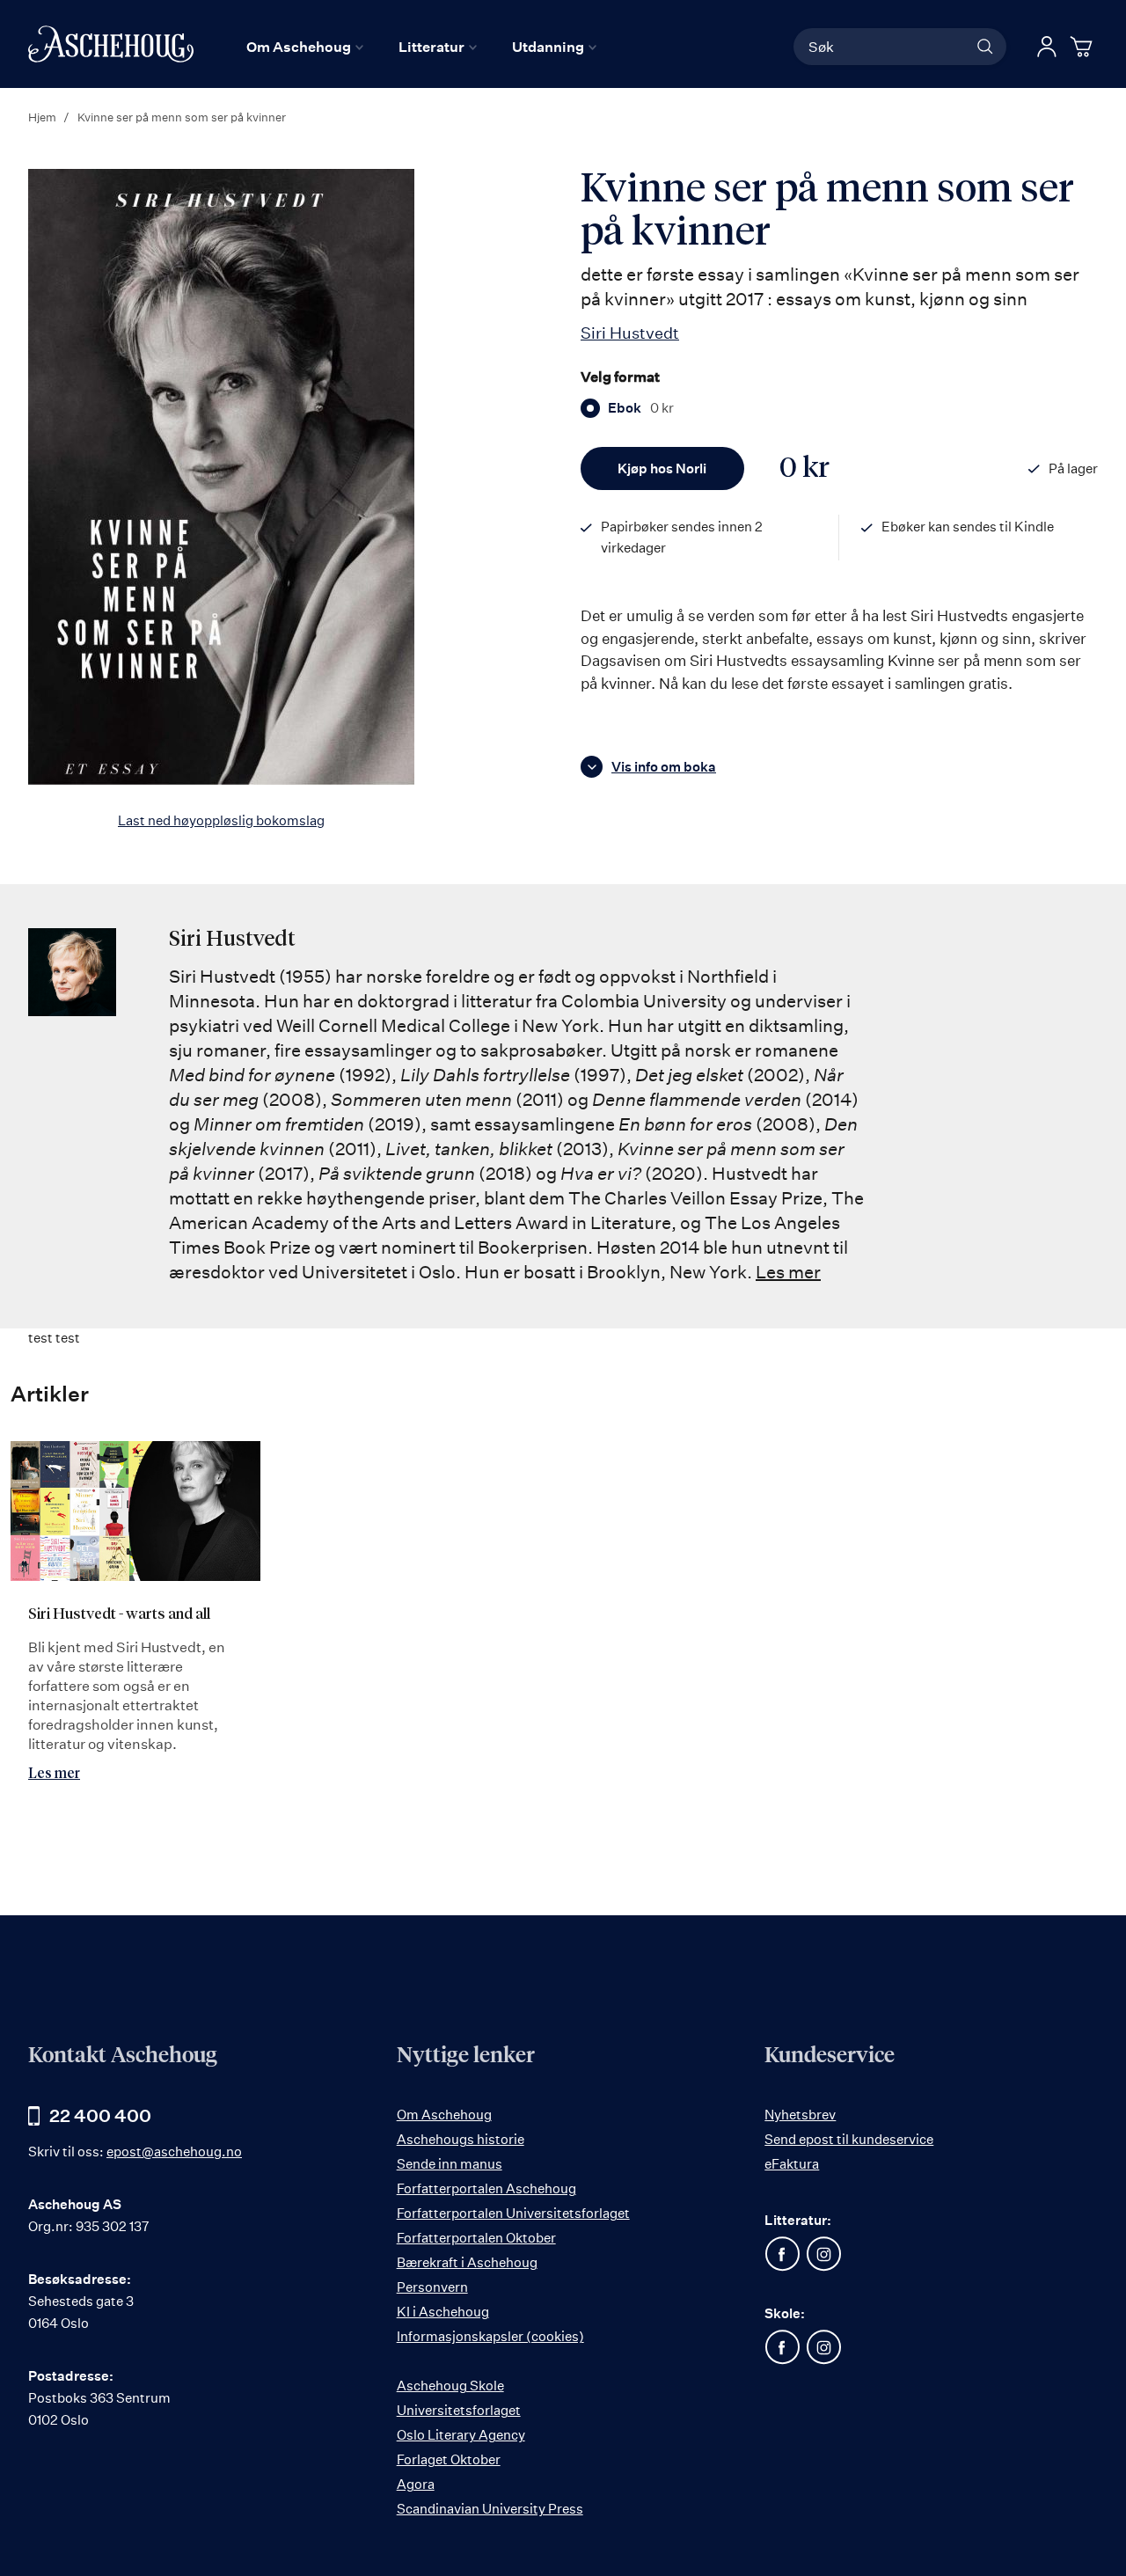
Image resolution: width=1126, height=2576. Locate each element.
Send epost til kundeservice (849, 2139)
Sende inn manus (450, 2164)
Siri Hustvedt (630, 333)
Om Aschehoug (444, 2115)
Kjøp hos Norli (662, 468)
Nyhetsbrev (800, 2115)
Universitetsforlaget (459, 2410)
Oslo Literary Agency (461, 2435)
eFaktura (792, 2164)
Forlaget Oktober (449, 2459)
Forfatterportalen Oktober (476, 2238)
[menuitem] (305, 47)
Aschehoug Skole (450, 2386)
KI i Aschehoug (443, 2312)
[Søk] (985, 47)
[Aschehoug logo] (111, 44)
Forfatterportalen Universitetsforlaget (513, 2213)
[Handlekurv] (1084, 47)
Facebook (782, 2254)
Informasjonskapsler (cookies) (490, 2336)
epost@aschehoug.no (174, 2152)
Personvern (432, 2287)
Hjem (42, 117)
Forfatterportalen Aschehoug (486, 2188)
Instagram (823, 2254)
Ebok (641, 408)
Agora (416, 2484)
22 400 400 (100, 2115)
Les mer (788, 1272)
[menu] (421, 47)
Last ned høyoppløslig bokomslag (221, 820)
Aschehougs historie (461, 2139)
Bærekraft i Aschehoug (467, 2262)
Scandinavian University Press (490, 2509)
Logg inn (1047, 47)
